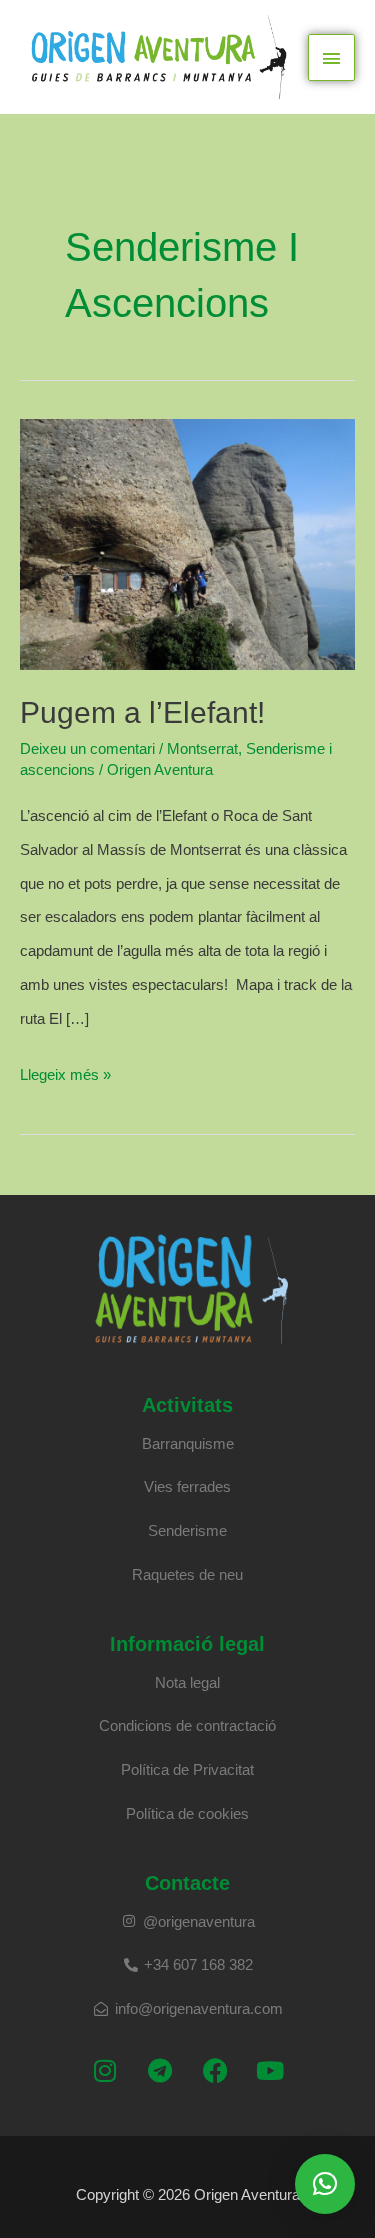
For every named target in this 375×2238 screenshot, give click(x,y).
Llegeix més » (65, 1070)
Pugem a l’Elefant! (142, 712)
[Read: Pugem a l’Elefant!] (187, 543)
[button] (325, 2184)
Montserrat (202, 748)
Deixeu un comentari (87, 748)
